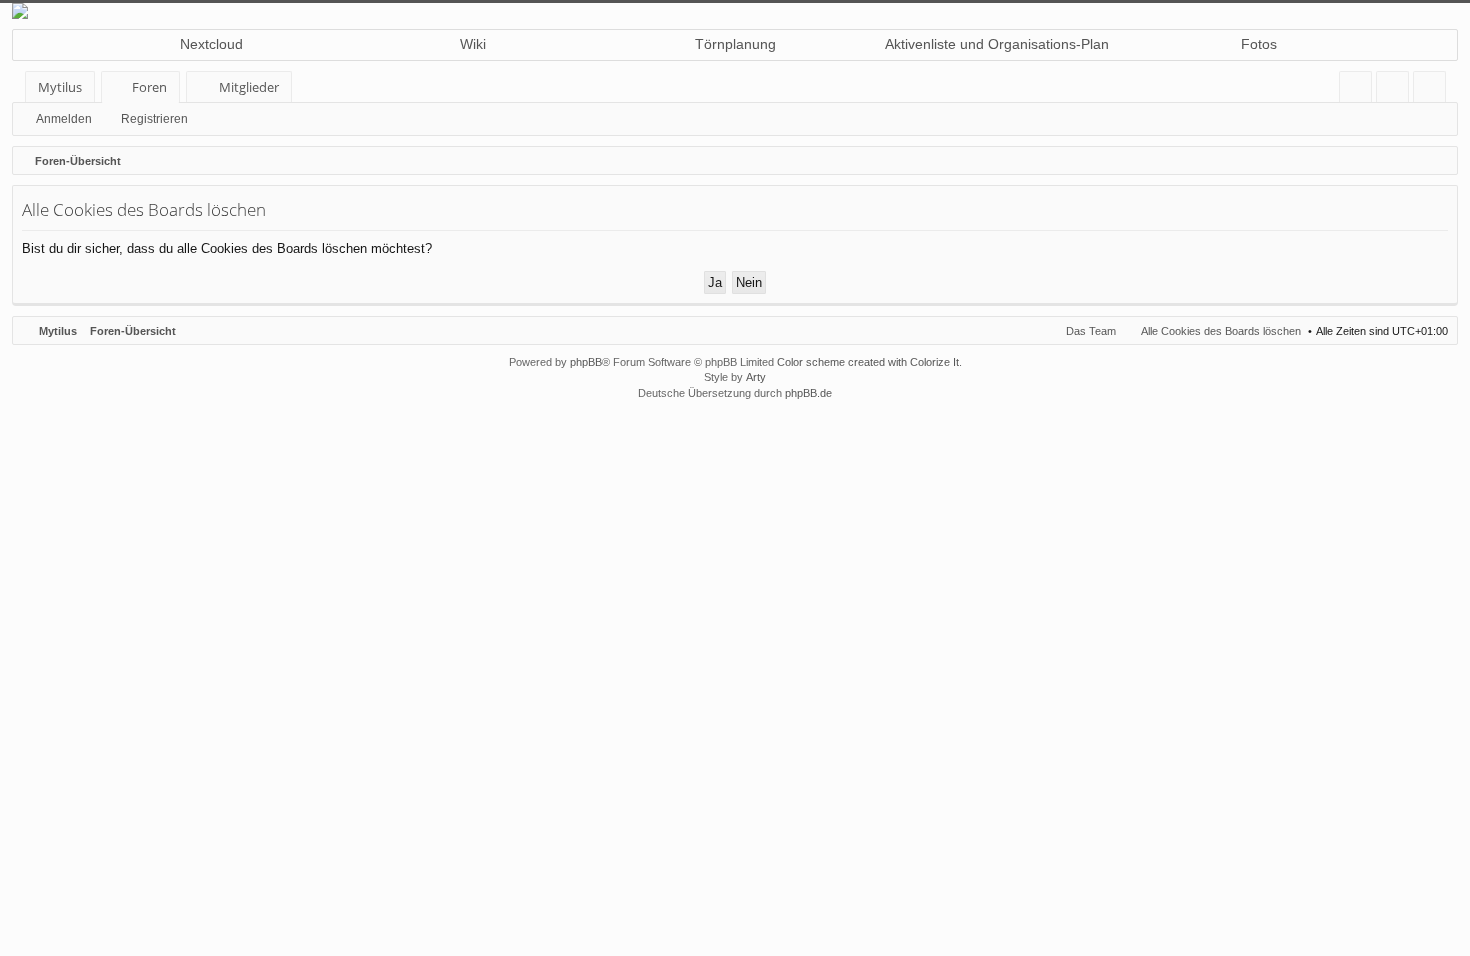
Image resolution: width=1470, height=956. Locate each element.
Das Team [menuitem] (1091, 331)
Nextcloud (211, 44)
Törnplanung (735, 44)
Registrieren (154, 119)
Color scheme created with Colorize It (868, 362)
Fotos (1259, 44)
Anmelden (64, 119)
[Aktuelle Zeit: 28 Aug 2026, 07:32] (1438, 161)
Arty (756, 377)
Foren (149, 87)
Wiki (473, 44)
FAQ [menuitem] (1362, 90)
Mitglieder (249, 87)
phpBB (586, 362)
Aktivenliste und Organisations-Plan (997, 44)
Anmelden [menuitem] (1396, 90)
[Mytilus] (735, 11)
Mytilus (60, 87)
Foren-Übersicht (133, 331)
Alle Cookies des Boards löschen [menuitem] (1221, 331)
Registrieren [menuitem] (1433, 90)
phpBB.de (808, 393)
